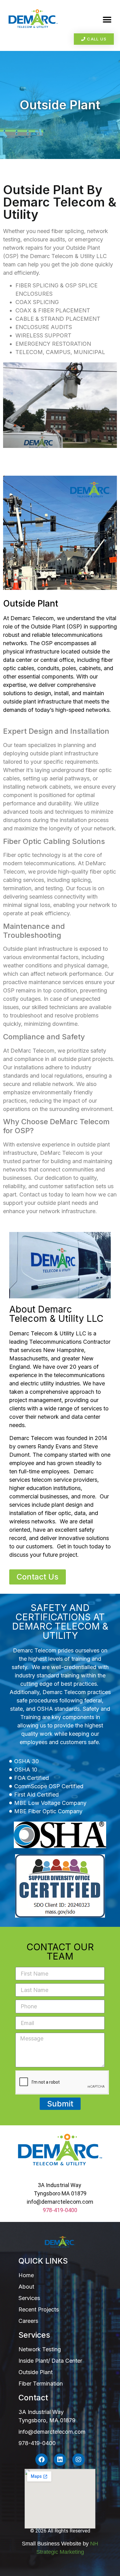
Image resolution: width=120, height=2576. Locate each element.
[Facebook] (42, 2460)
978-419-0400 (60, 2210)
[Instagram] (78, 2460)
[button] (107, 20)
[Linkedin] (60, 2460)
